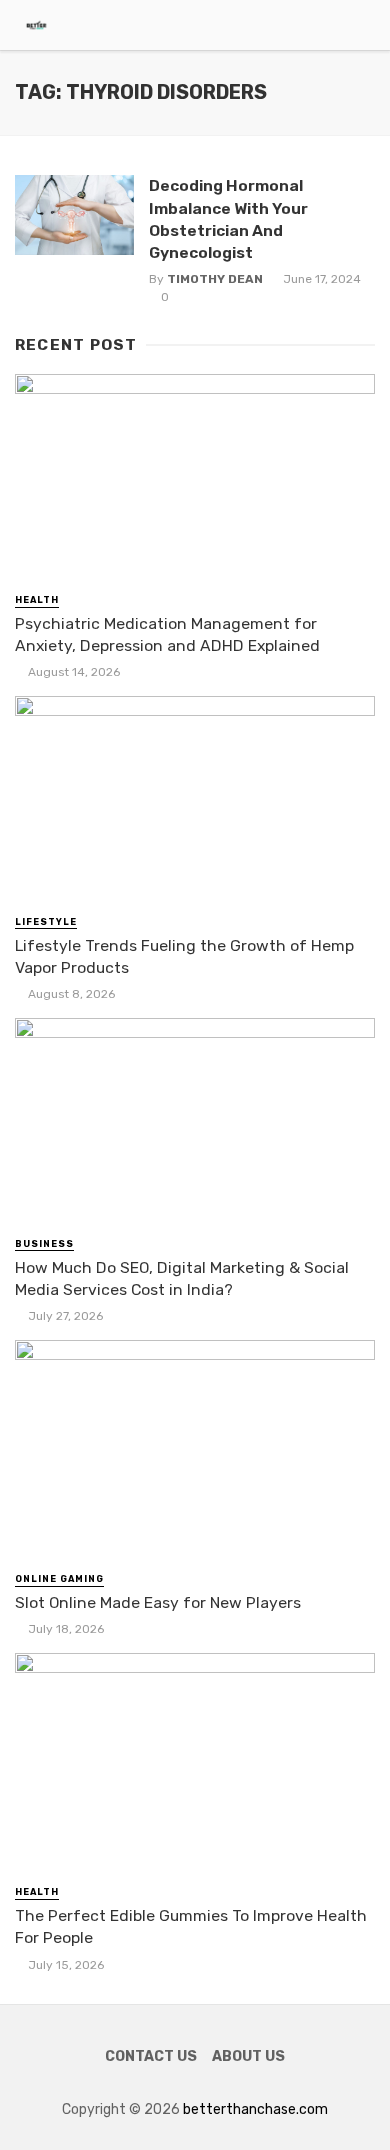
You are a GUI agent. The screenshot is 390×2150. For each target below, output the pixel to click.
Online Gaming (59, 1579)
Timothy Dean (215, 279)
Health (37, 600)
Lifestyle (46, 922)
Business (44, 1244)
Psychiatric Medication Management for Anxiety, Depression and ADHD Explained (167, 634)
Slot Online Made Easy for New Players (158, 1602)
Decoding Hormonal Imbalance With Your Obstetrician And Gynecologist (228, 218)
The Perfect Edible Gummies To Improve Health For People (191, 1926)
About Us (248, 2056)
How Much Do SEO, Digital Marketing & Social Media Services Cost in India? (182, 1278)
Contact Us (151, 2056)
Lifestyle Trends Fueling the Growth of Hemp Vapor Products (184, 956)
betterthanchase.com (255, 2109)
